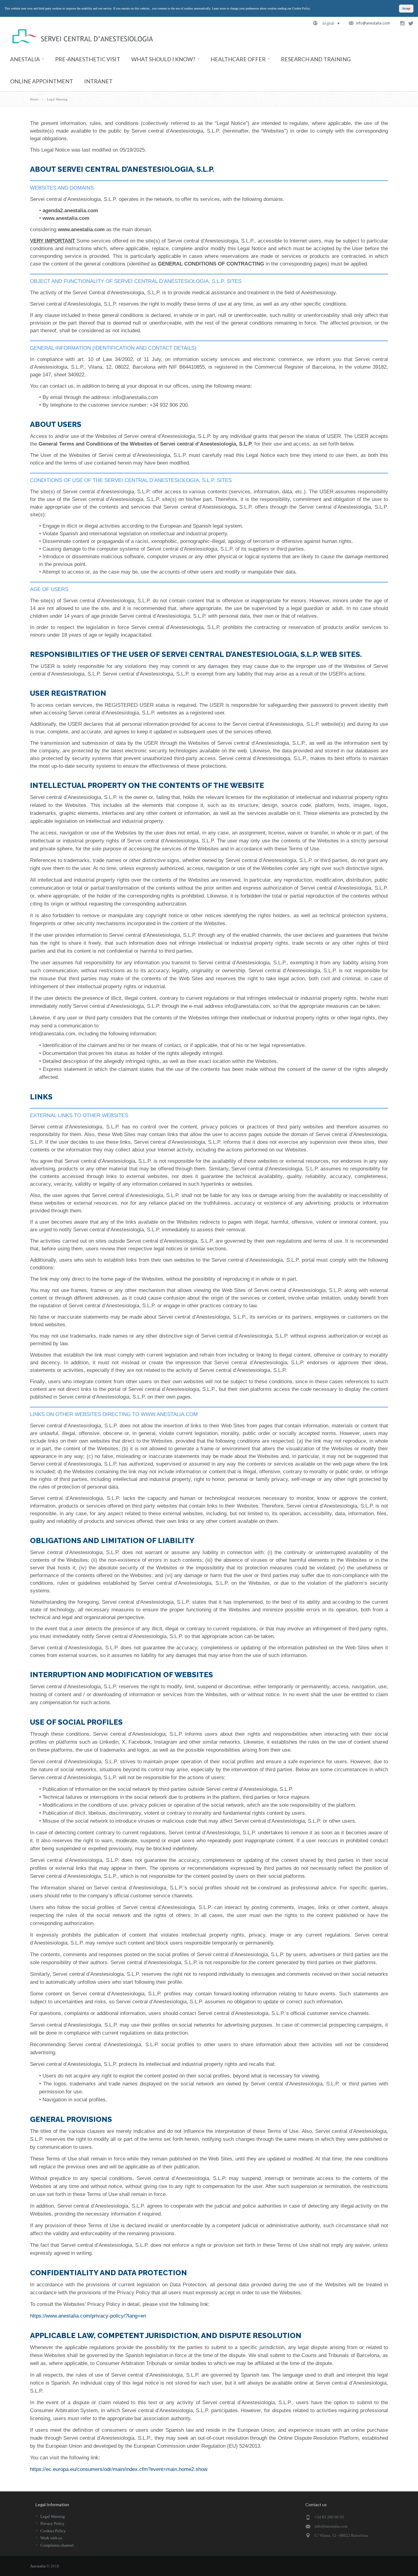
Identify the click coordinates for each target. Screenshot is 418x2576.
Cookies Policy (53, 2531)
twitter (411, 23)
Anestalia (38, 2566)
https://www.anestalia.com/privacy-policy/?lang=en (88, 2316)
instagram (402, 23)
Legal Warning (53, 2516)
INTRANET (98, 81)
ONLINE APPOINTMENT (42, 81)
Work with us (51, 2538)
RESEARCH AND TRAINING (316, 59)
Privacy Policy (52, 2523)
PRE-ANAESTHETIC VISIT (88, 59)
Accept (406, 8)
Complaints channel (57, 2545)
